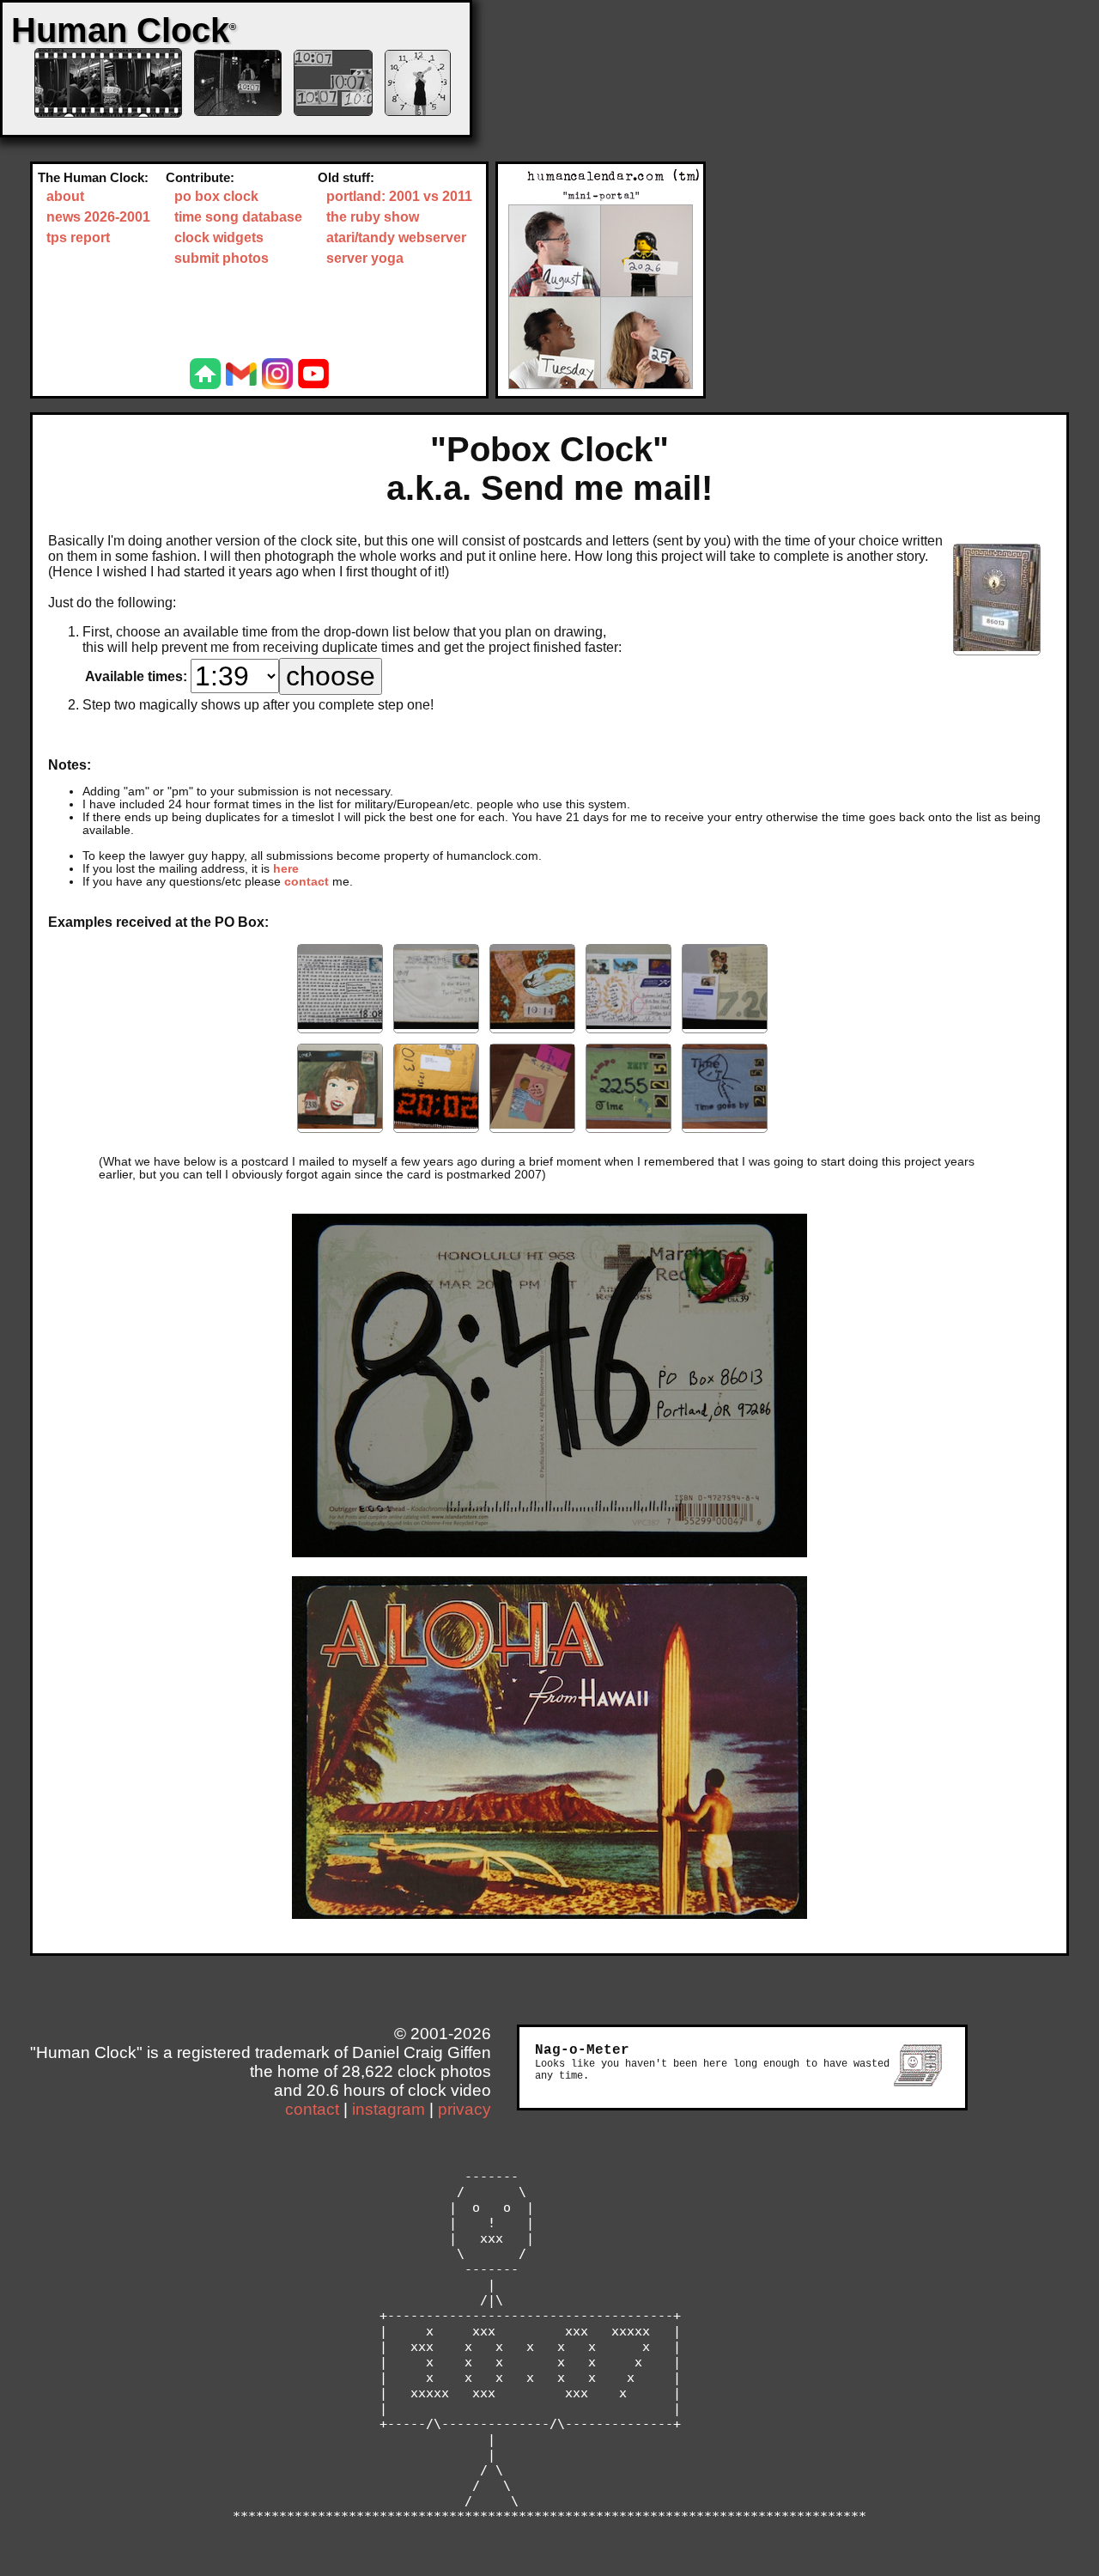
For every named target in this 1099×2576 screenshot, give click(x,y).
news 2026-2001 (98, 217)
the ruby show (373, 217)
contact (307, 882)
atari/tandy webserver (396, 238)
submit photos (222, 258)
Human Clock (124, 30)
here (286, 869)
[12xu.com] (205, 375)
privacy (464, 2109)
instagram (389, 2109)
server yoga (365, 258)
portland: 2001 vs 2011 (399, 196)
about (65, 196)
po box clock (216, 196)
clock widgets (219, 238)
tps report (78, 238)
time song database (238, 217)
